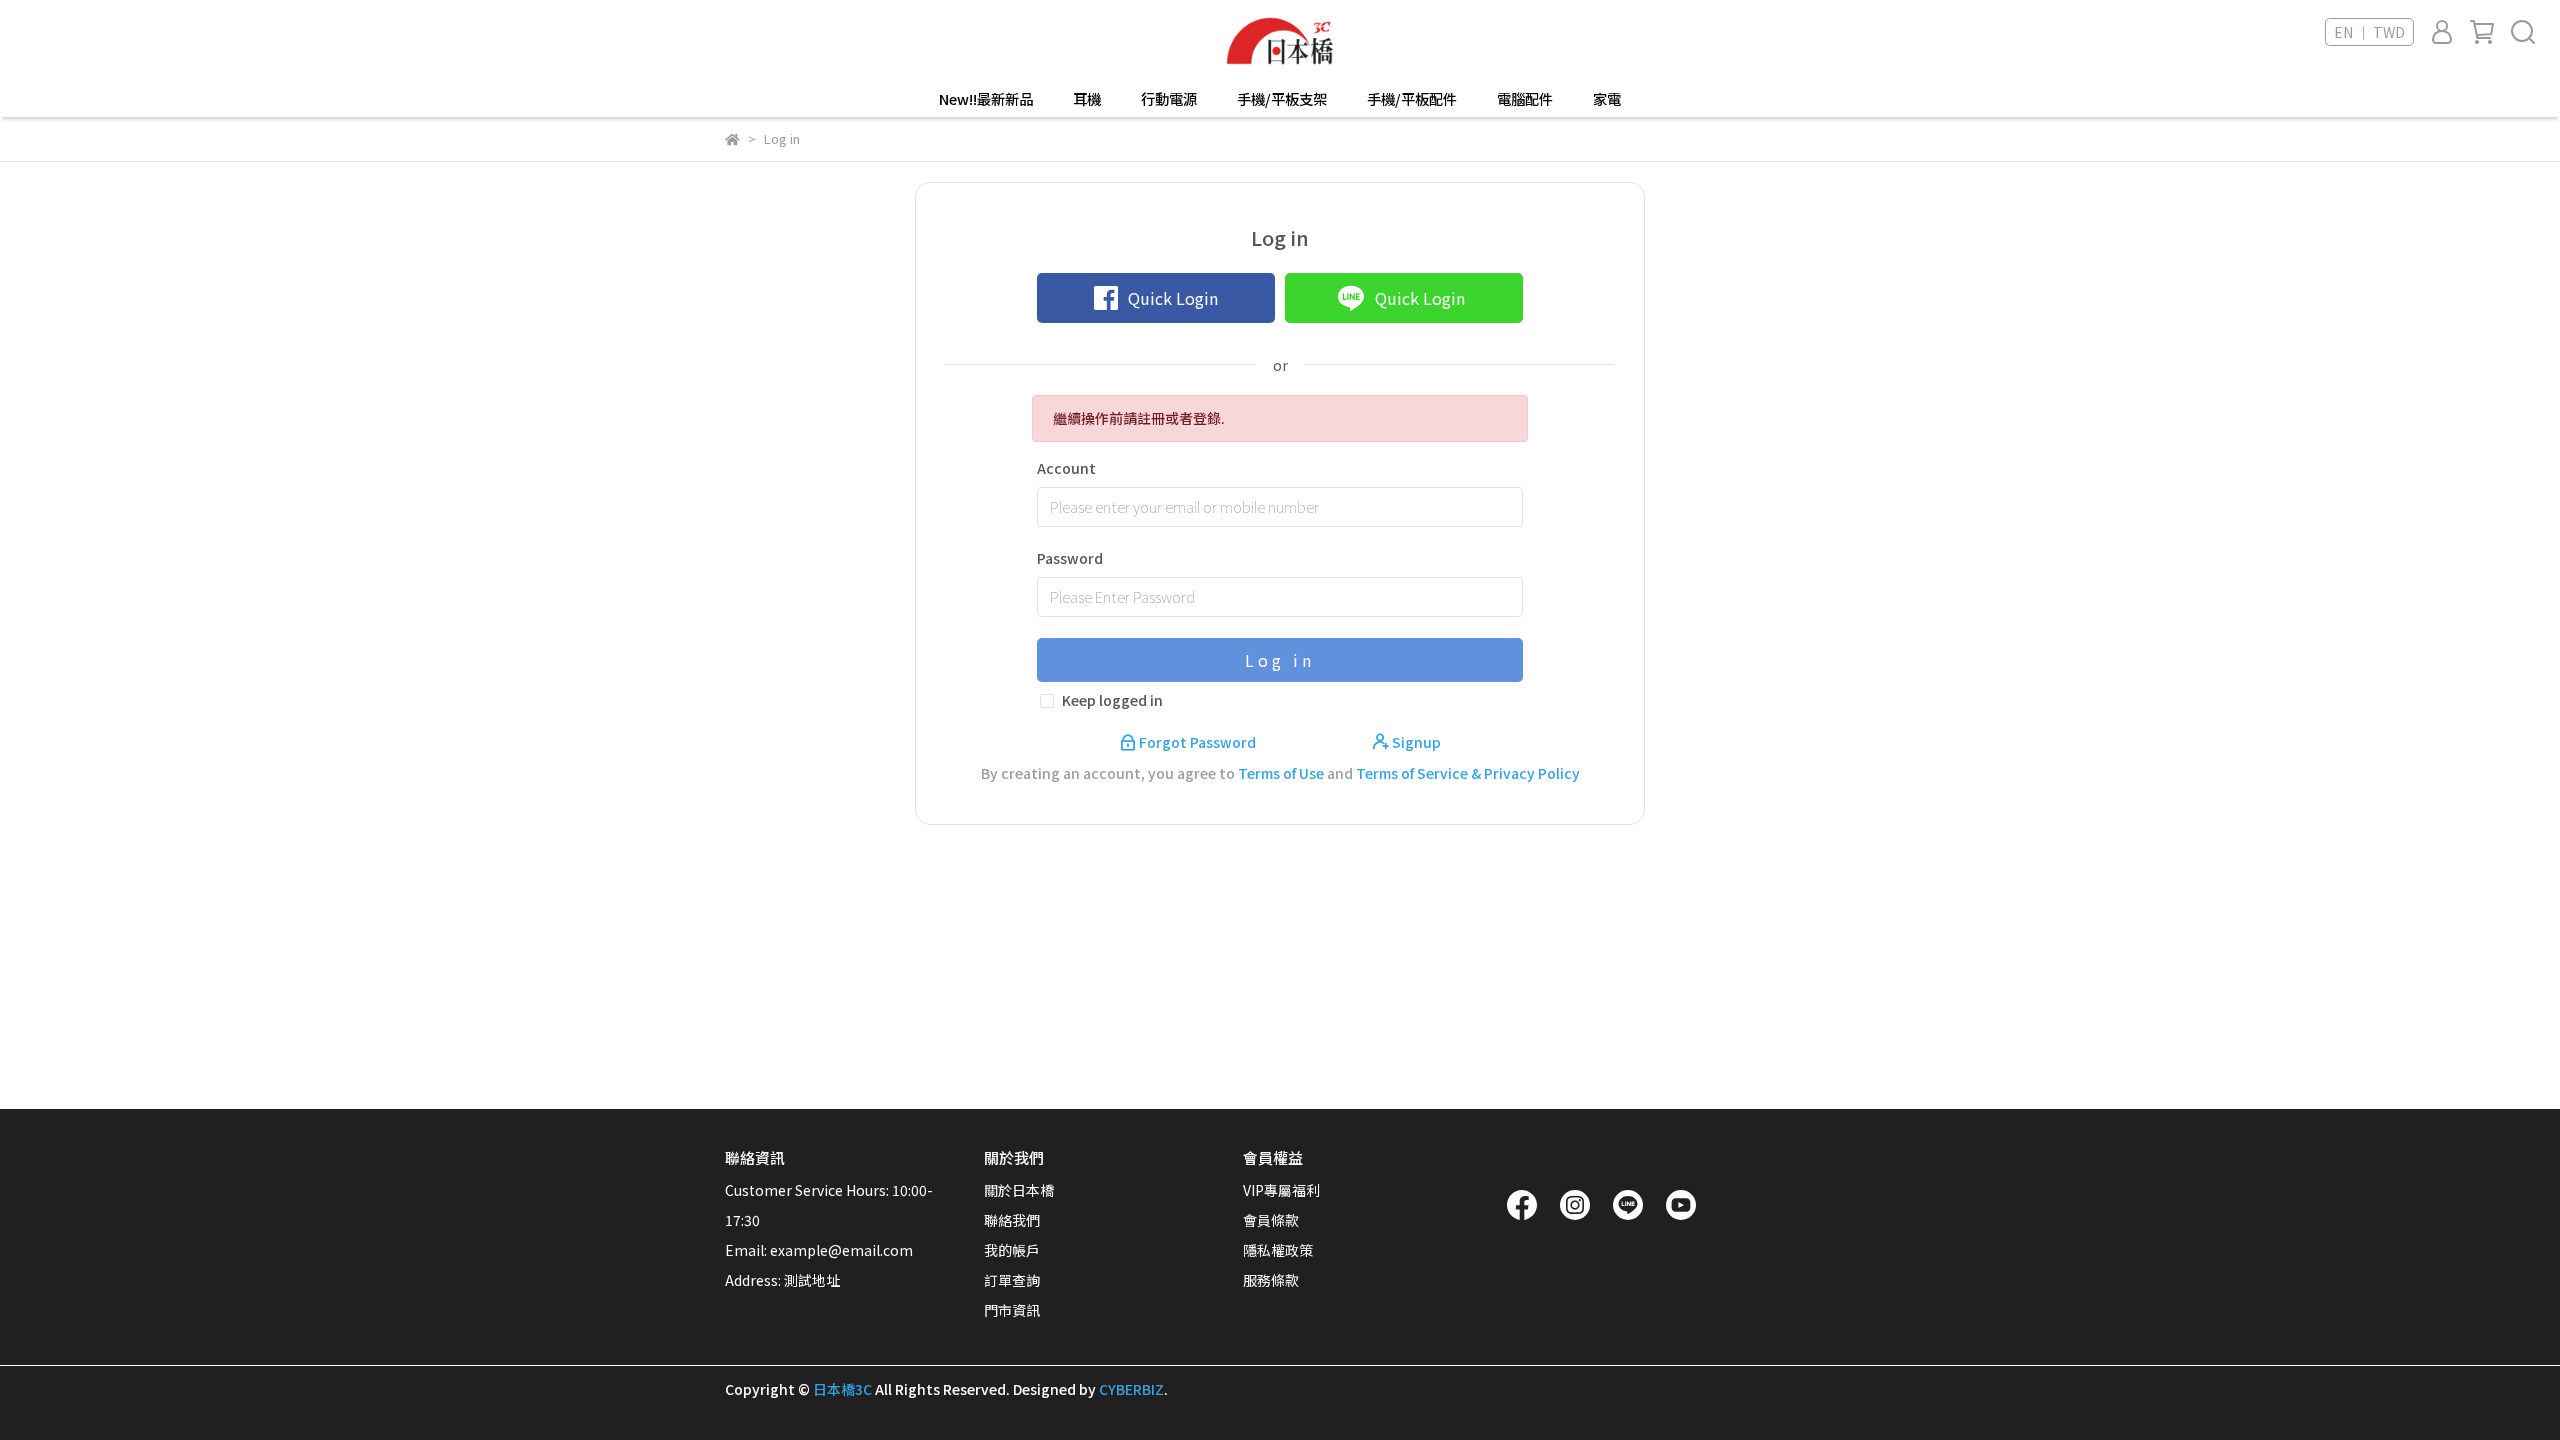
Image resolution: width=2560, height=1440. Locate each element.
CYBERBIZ (1131, 1389)
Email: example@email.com (819, 1250)
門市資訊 (1012, 1310)
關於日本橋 (1019, 1190)
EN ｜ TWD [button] (2369, 32)
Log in (1280, 660)
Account (1066, 468)
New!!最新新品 (986, 99)
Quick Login (1173, 298)
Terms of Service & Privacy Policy (1468, 773)
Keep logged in (1112, 700)
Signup (1415, 742)
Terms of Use (1281, 773)
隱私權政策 (1278, 1250)
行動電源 (1169, 99)
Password (1070, 558)
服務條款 (1271, 1280)
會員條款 (1271, 1220)
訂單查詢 (1012, 1280)
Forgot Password (1197, 742)
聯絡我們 (1012, 1220)
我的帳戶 (1012, 1250)
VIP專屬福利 (1281, 1190)
